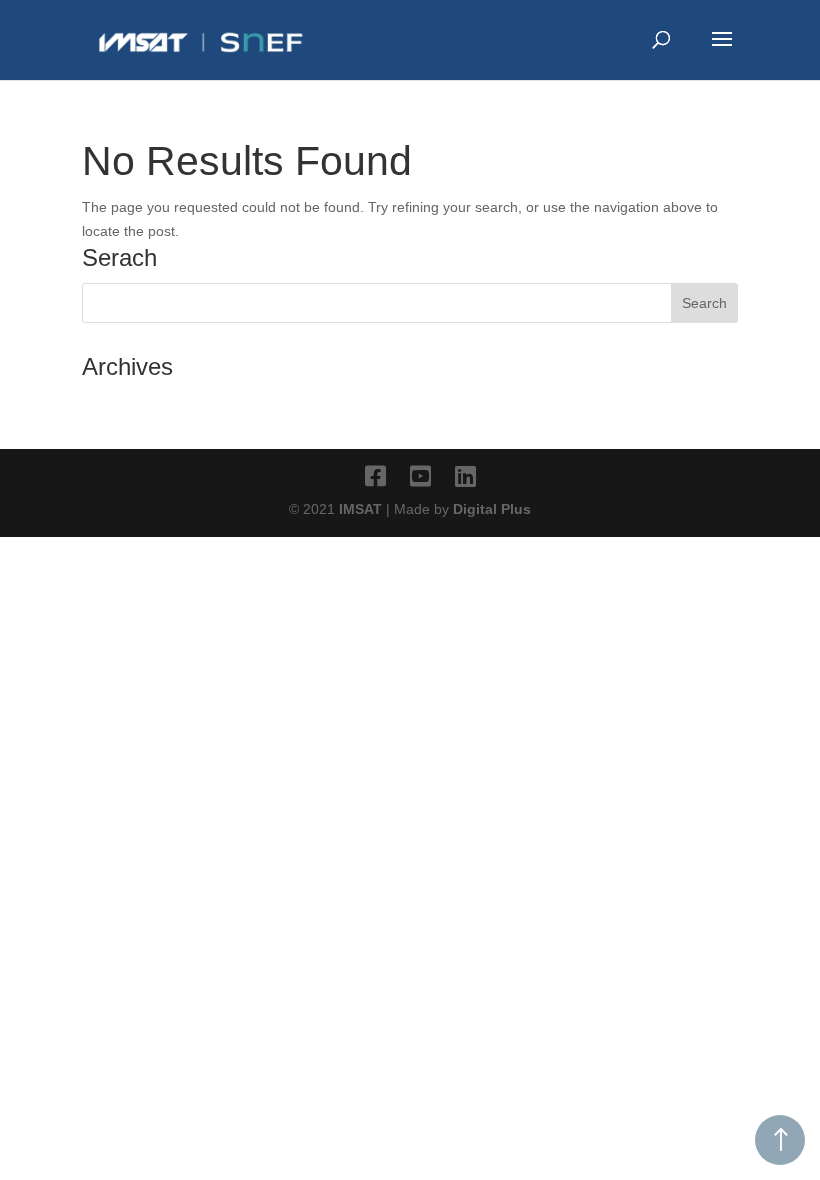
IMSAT (362, 509)
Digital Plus (492, 509)
